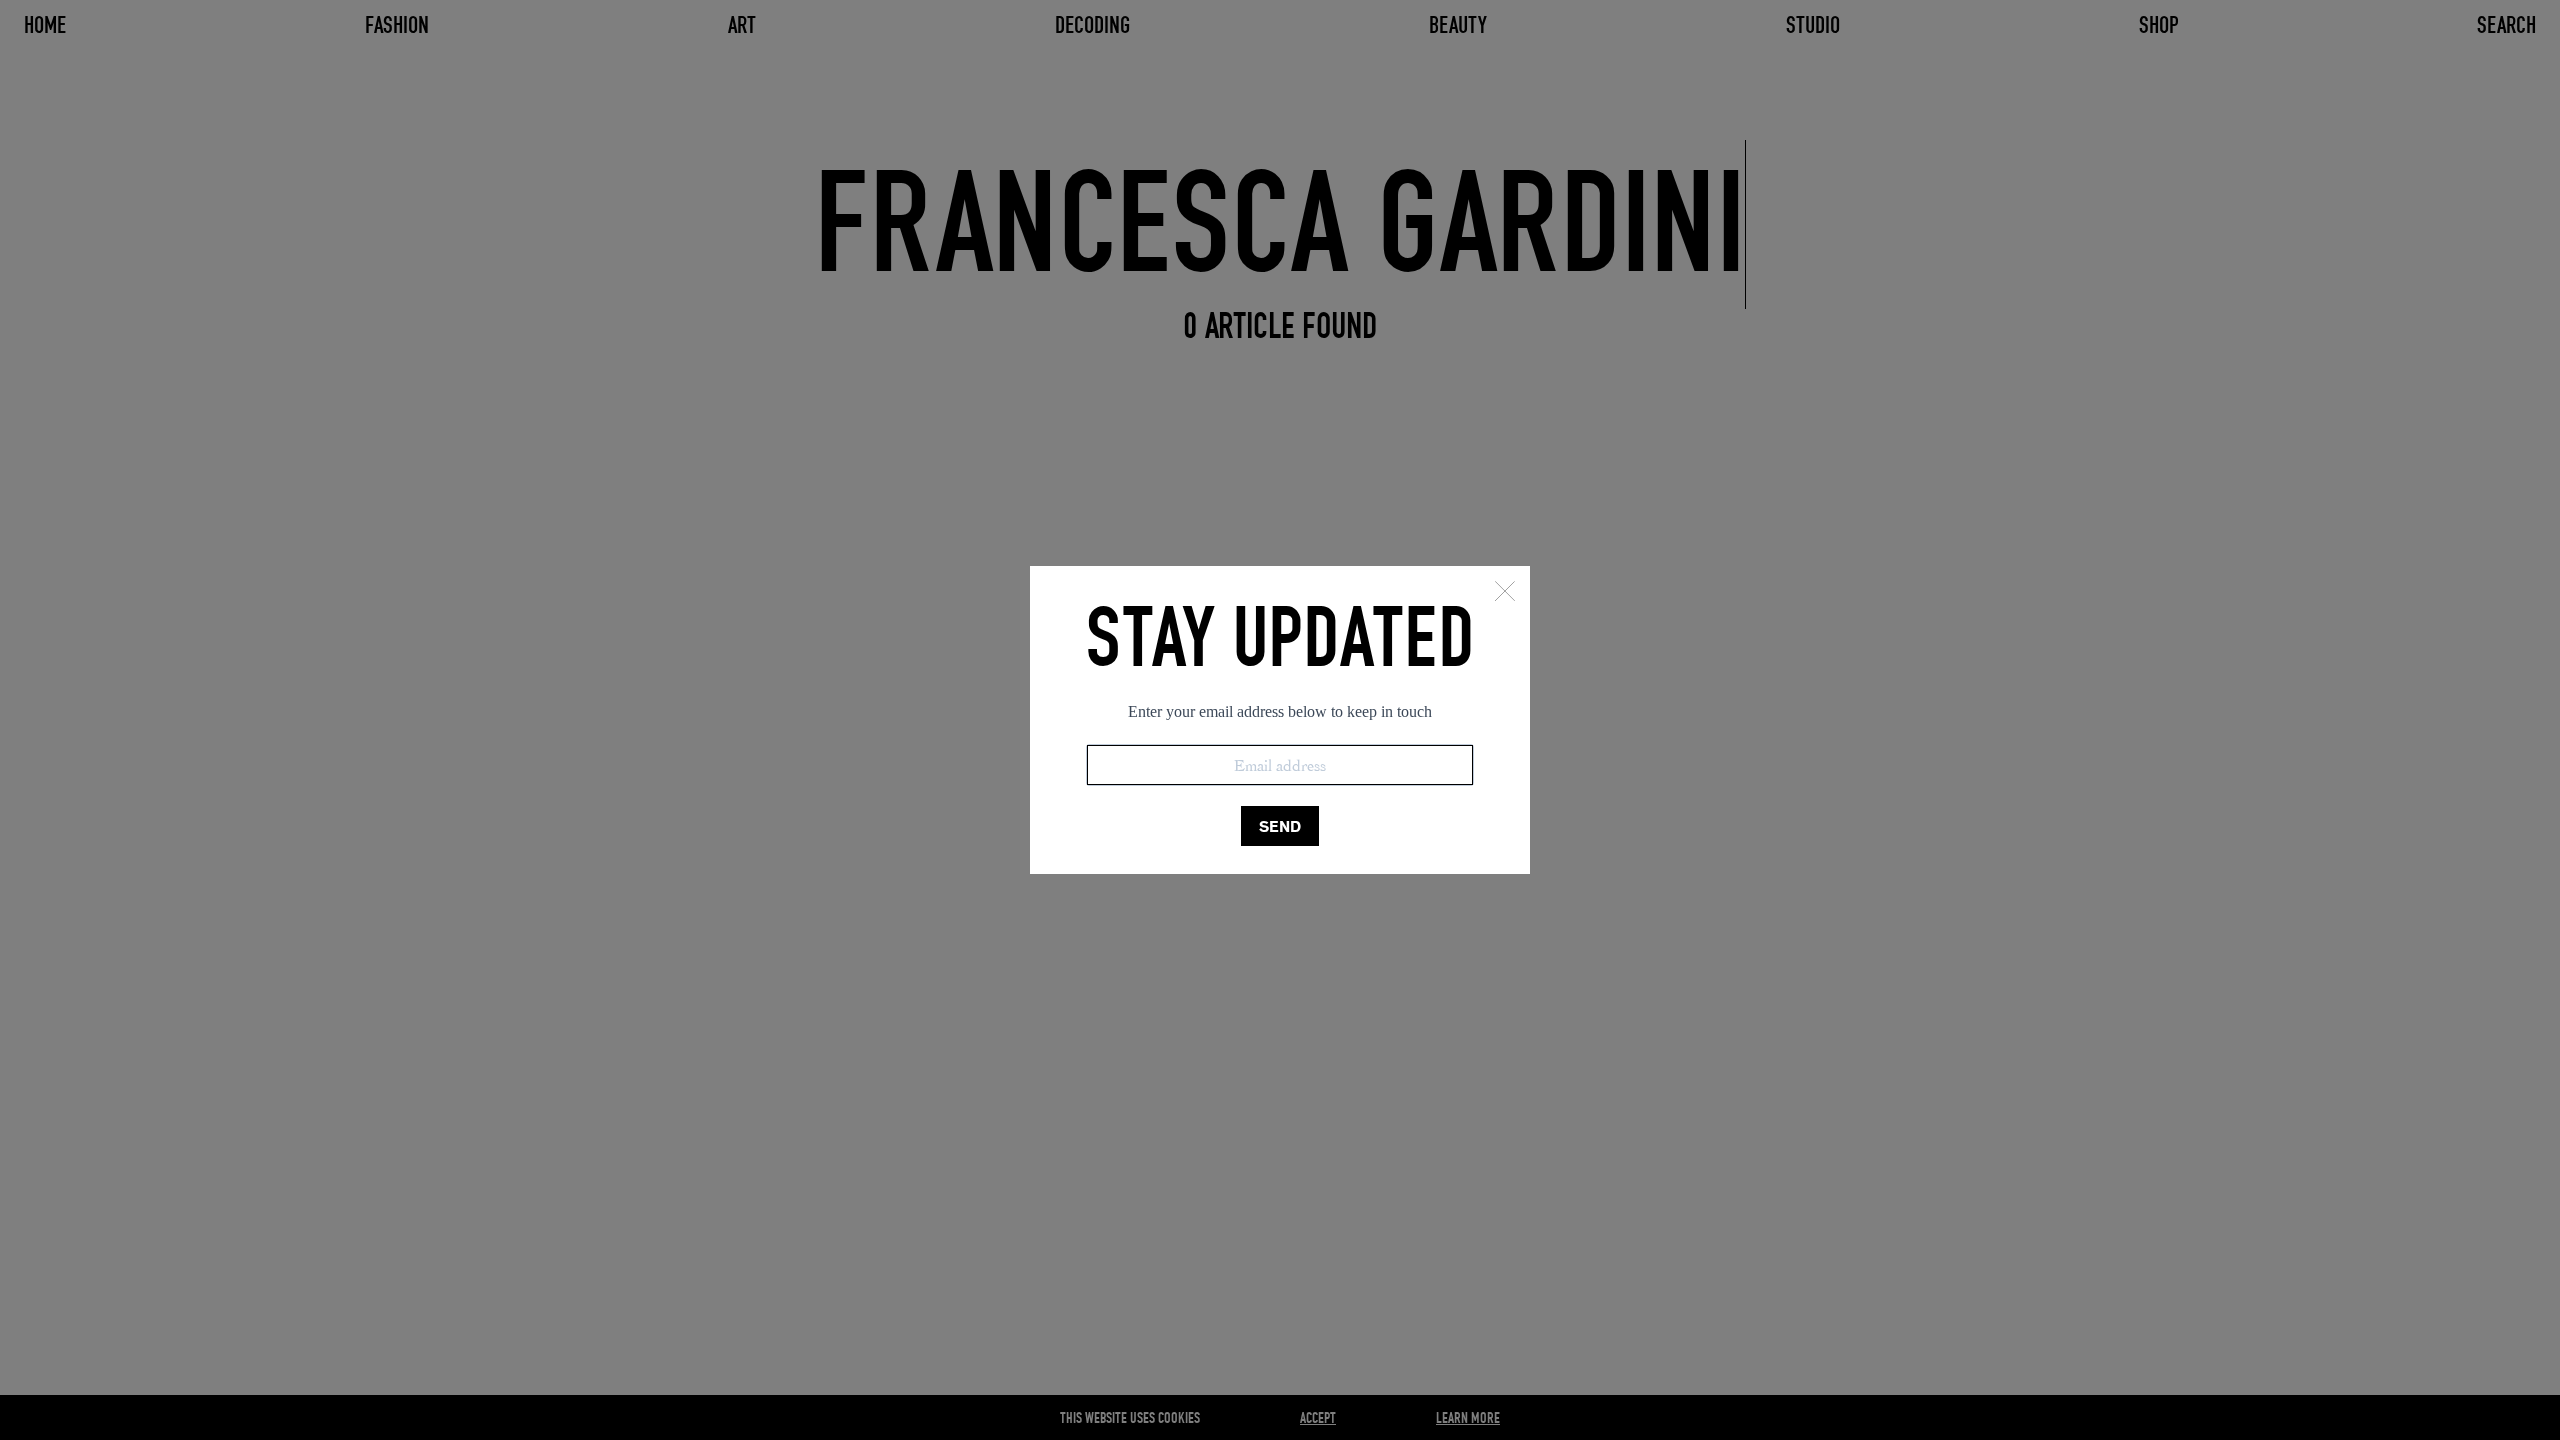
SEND (1280, 826)
